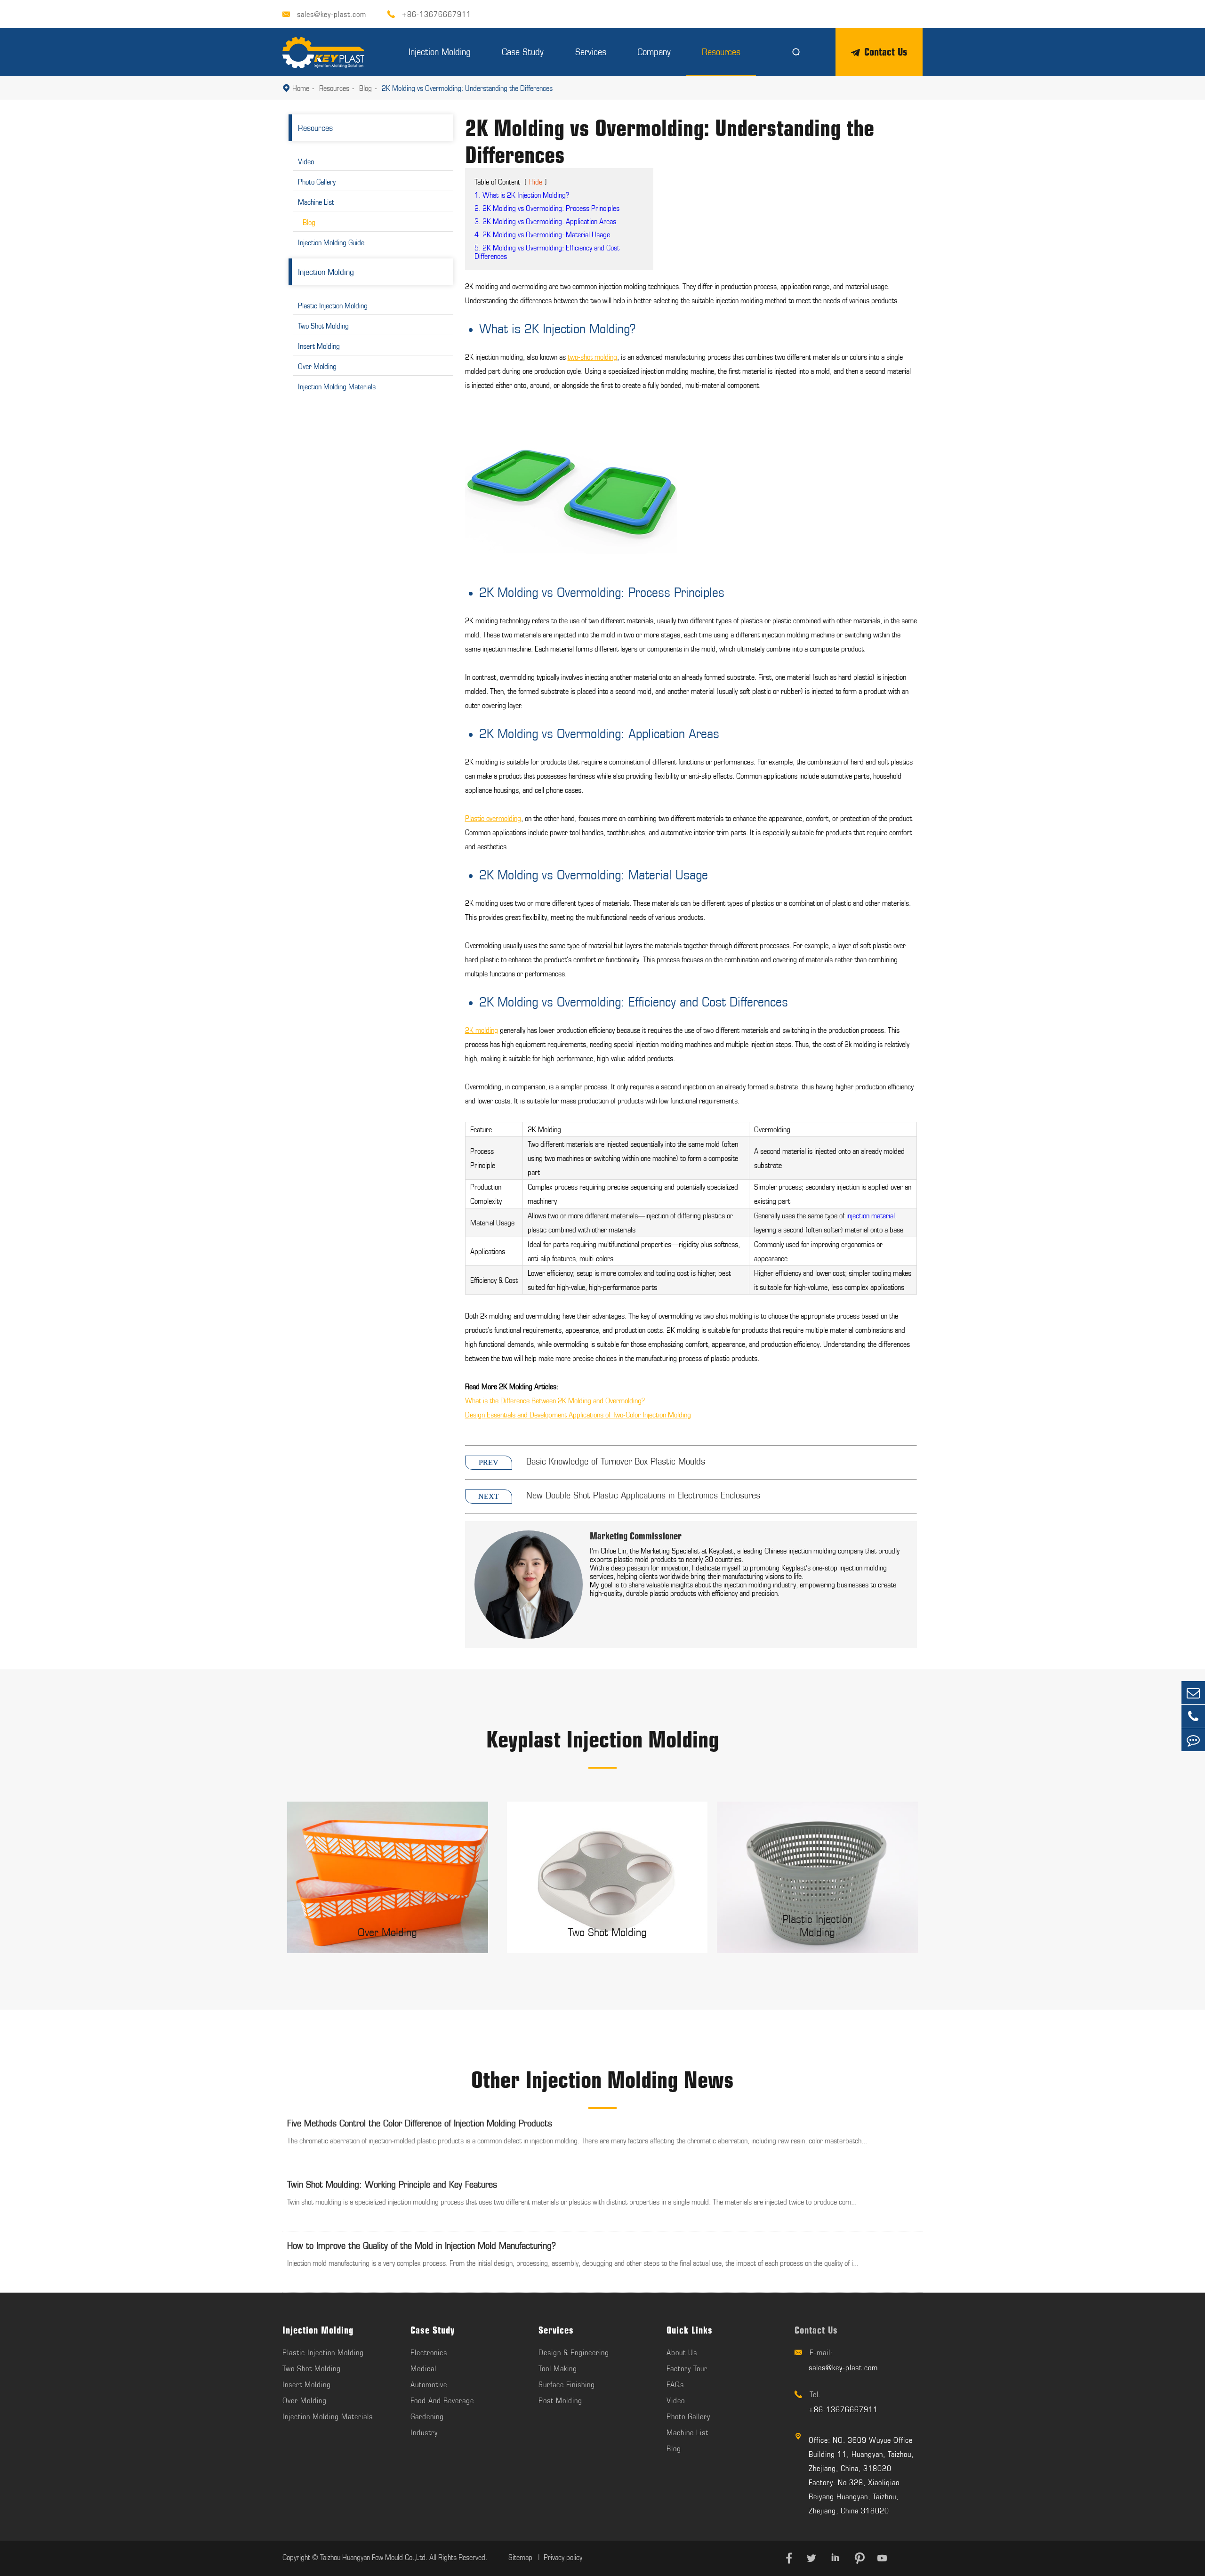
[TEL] (1193, 1716)
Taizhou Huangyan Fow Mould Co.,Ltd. (374, 2557)
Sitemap (521, 2557)
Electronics (429, 2352)
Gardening (427, 2416)
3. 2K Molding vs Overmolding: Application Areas (545, 221)
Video (306, 161)
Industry (424, 2432)
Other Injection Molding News (602, 2080)
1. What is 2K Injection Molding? (522, 195)
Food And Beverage (442, 2400)
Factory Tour (687, 2368)
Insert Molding (319, 346)
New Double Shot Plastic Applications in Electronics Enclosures (643, 1495)
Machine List (316, 202)
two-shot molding (592, 357)
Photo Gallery (317, 182)
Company (654, 52)
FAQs (675, 2384)
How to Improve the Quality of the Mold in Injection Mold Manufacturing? (422, 2245)
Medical (423, 2368)
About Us (682, 2352)
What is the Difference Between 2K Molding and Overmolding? (555, 1401)
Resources (721, 52)
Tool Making (558, 2368)
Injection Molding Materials (337, 386)
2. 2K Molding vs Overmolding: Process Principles (547, 208)
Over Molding (317, 366)
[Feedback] (1193, 1740)
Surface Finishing (567, 2384)
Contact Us (886, 52)
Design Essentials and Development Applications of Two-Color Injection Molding (578, 1415)
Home (301, 88)
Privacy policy (563, 2557)
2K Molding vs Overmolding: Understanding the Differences (467, 88)
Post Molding (560, 2400)
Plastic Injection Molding (333, 306)
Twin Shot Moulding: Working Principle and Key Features (392, 2184)
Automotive (429, 2384)
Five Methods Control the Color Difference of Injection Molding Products (420, 2123)
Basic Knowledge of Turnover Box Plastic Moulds (616, 1461)
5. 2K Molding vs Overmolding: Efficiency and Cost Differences (547, 252)
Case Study (523, 52)
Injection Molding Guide (331, 242)
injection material (871, 1216)
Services (591, 52)
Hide (536, 182)
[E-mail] (1193, 1693)
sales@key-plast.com (332, 14)
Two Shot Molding (323, 326)
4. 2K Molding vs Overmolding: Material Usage (542, 234)
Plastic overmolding (493, 818)
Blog (366, 88)
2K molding (482, 1030)
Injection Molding (440, 52)
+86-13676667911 (437, 14)
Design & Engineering (574, 2352)
